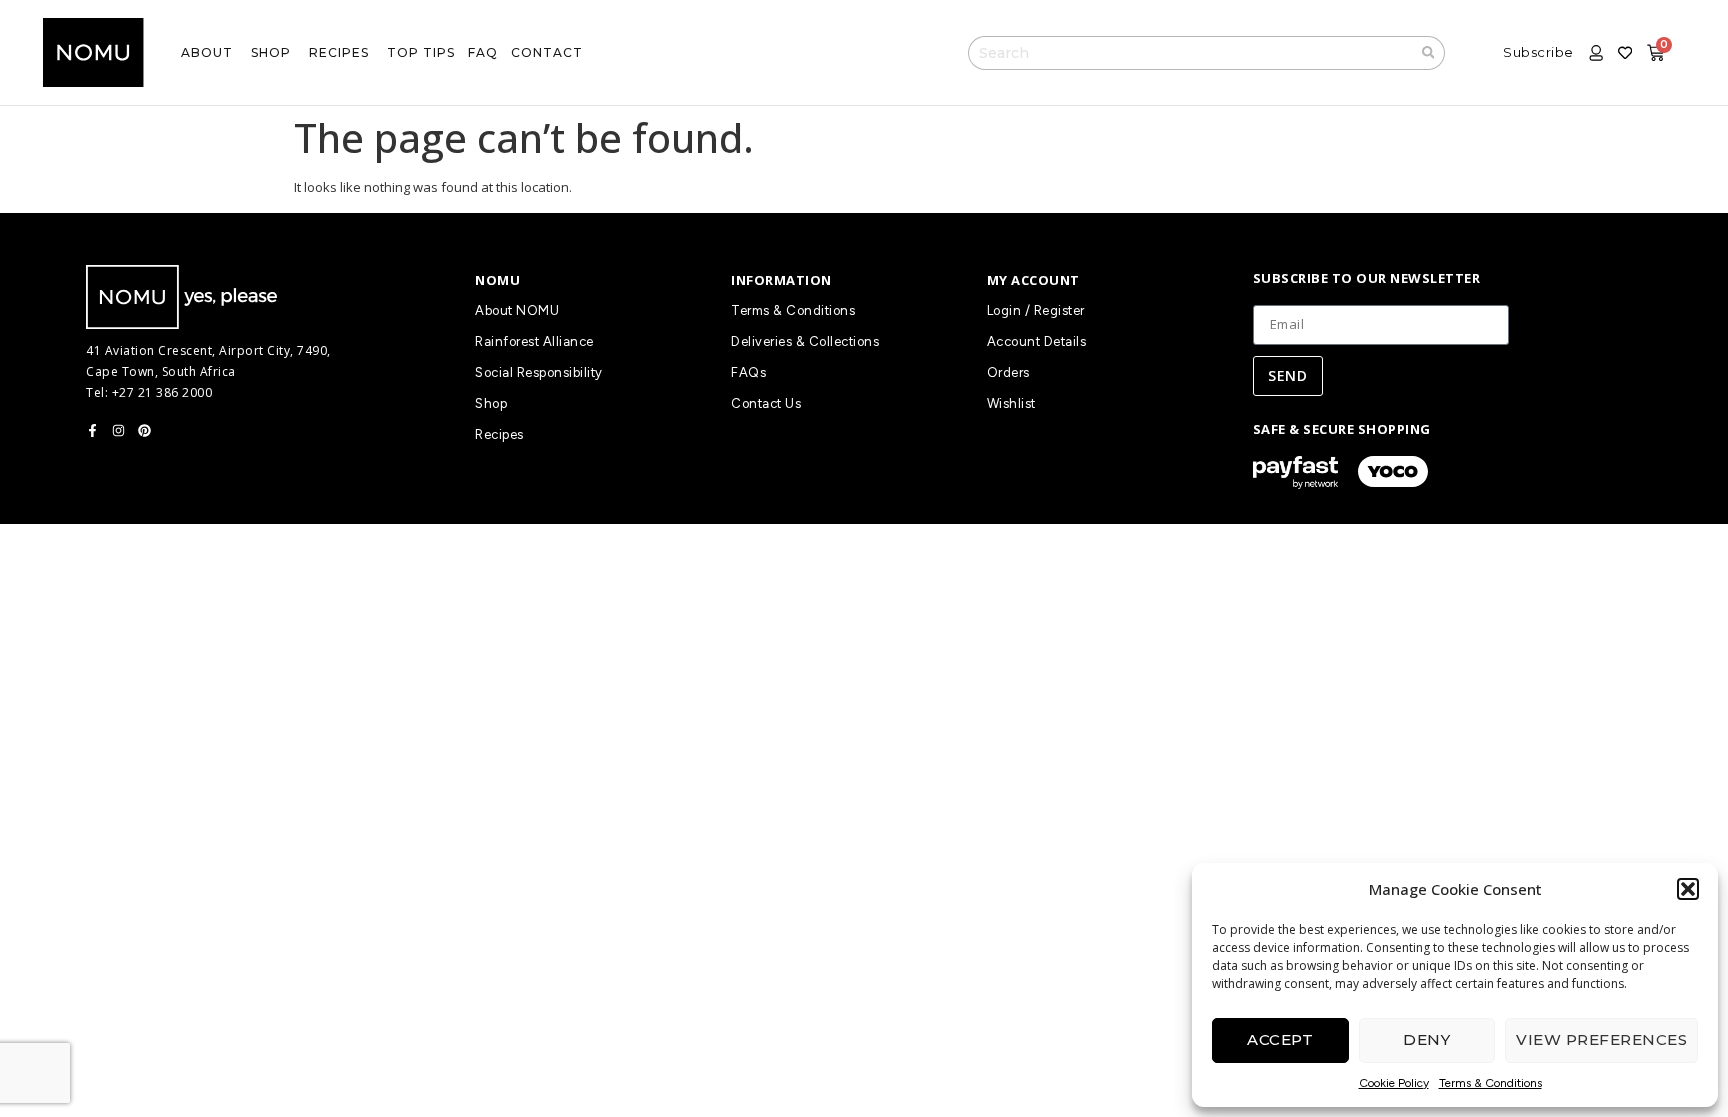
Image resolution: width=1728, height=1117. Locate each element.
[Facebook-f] (92, 430)
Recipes (499, 434)
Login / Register (1036, 310)
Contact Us (766, 403)
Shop (491, 403)
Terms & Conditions (1490, 1083)
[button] (1688, 889)
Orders (1008, 372)
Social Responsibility (539, 372)
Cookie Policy (1394, 1083)
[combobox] (1190, 53)
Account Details (1037, 341)
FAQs (748, 372)
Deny (1426, 1039)
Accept (1280, 1039)
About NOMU (517, 310)
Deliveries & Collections (805, 341)
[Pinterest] (144, 430)
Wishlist (1011, 403)
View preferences (1601, 1039)
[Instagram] (118, 430)
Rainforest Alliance (534, 341)
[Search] (1429, 53)
